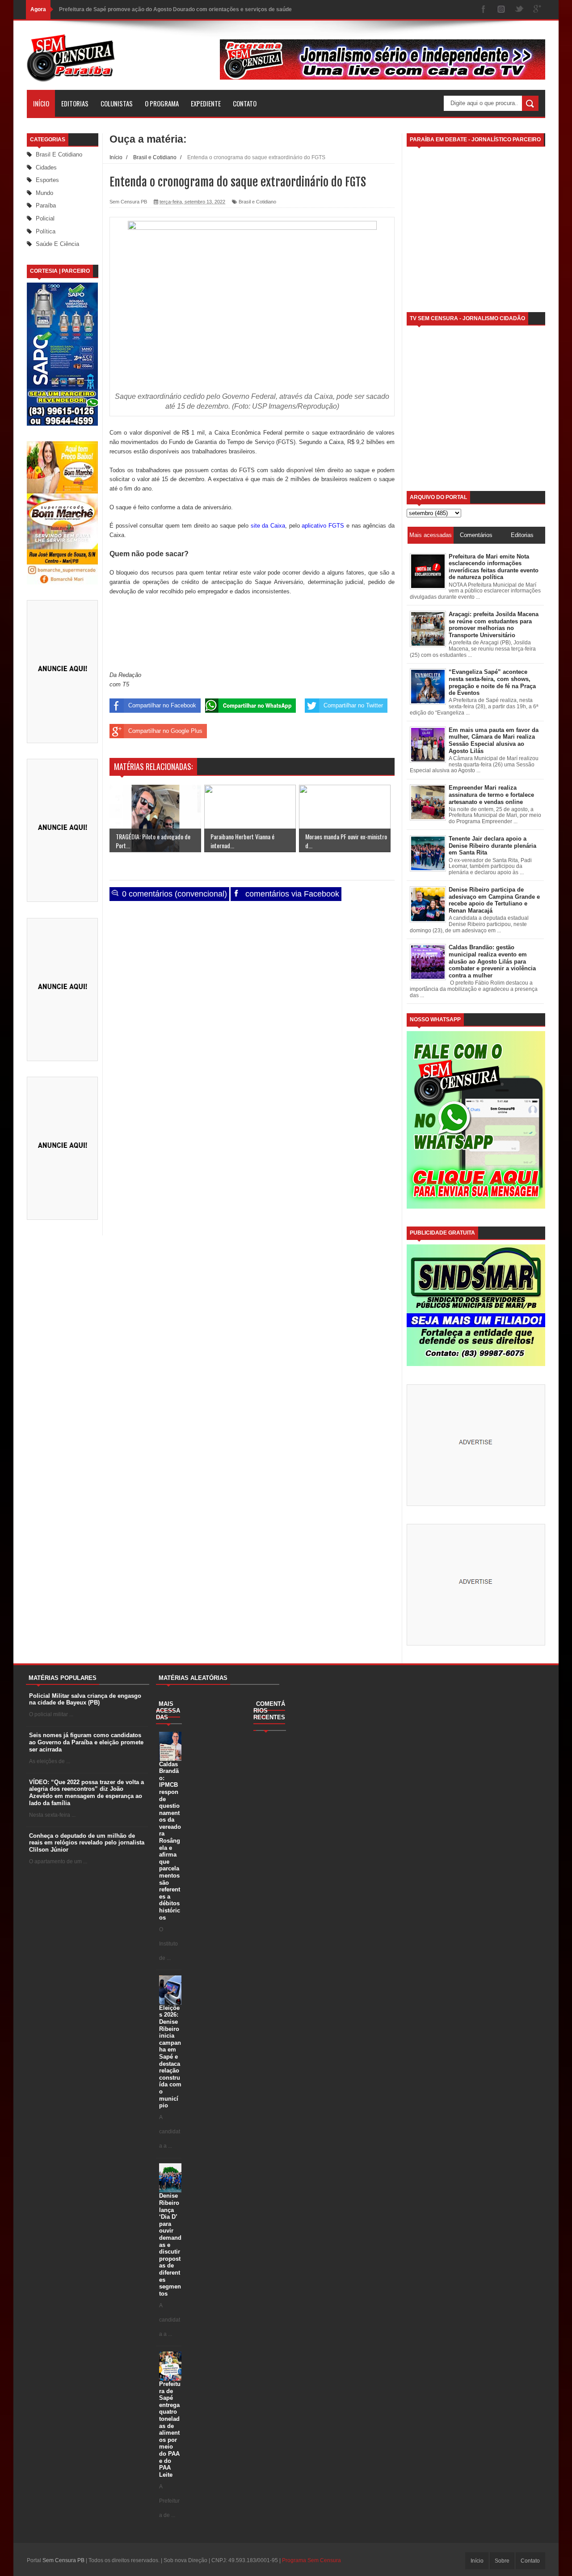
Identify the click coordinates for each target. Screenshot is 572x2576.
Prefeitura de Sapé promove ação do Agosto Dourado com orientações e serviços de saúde (175, 9)
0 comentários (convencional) (173, 894)
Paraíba (46, 205)
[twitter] (519, 10)
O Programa (162, 103)
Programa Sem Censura (311, 2560)
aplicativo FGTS (323, 526)
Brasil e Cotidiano (59, 154)
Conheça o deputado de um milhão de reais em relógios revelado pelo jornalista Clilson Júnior (87, 1843)
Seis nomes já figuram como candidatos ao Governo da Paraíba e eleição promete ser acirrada (86, 1742)
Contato (245, 103)
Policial (45, 218)
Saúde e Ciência (57, 244)
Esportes (47, 180)
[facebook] (484, 10)
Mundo (44, 193)
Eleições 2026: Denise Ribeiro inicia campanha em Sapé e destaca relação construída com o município (170, 2057)
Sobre (502, 2561)
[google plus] (537, 10)
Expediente (206, 103)
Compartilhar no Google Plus (165, 731)
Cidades (46, 167)
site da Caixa (268, 526)
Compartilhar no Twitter (353, 705)
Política (46, 231)
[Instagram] (501, 10)
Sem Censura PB (63, 2560)
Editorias (75, 103)
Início (41, 103)
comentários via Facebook (291, 894)
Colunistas (117, 103)
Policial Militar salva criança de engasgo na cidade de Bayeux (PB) (85, 1699)
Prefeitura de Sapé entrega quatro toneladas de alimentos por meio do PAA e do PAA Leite (170, 2429)
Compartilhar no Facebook (162, 705)
